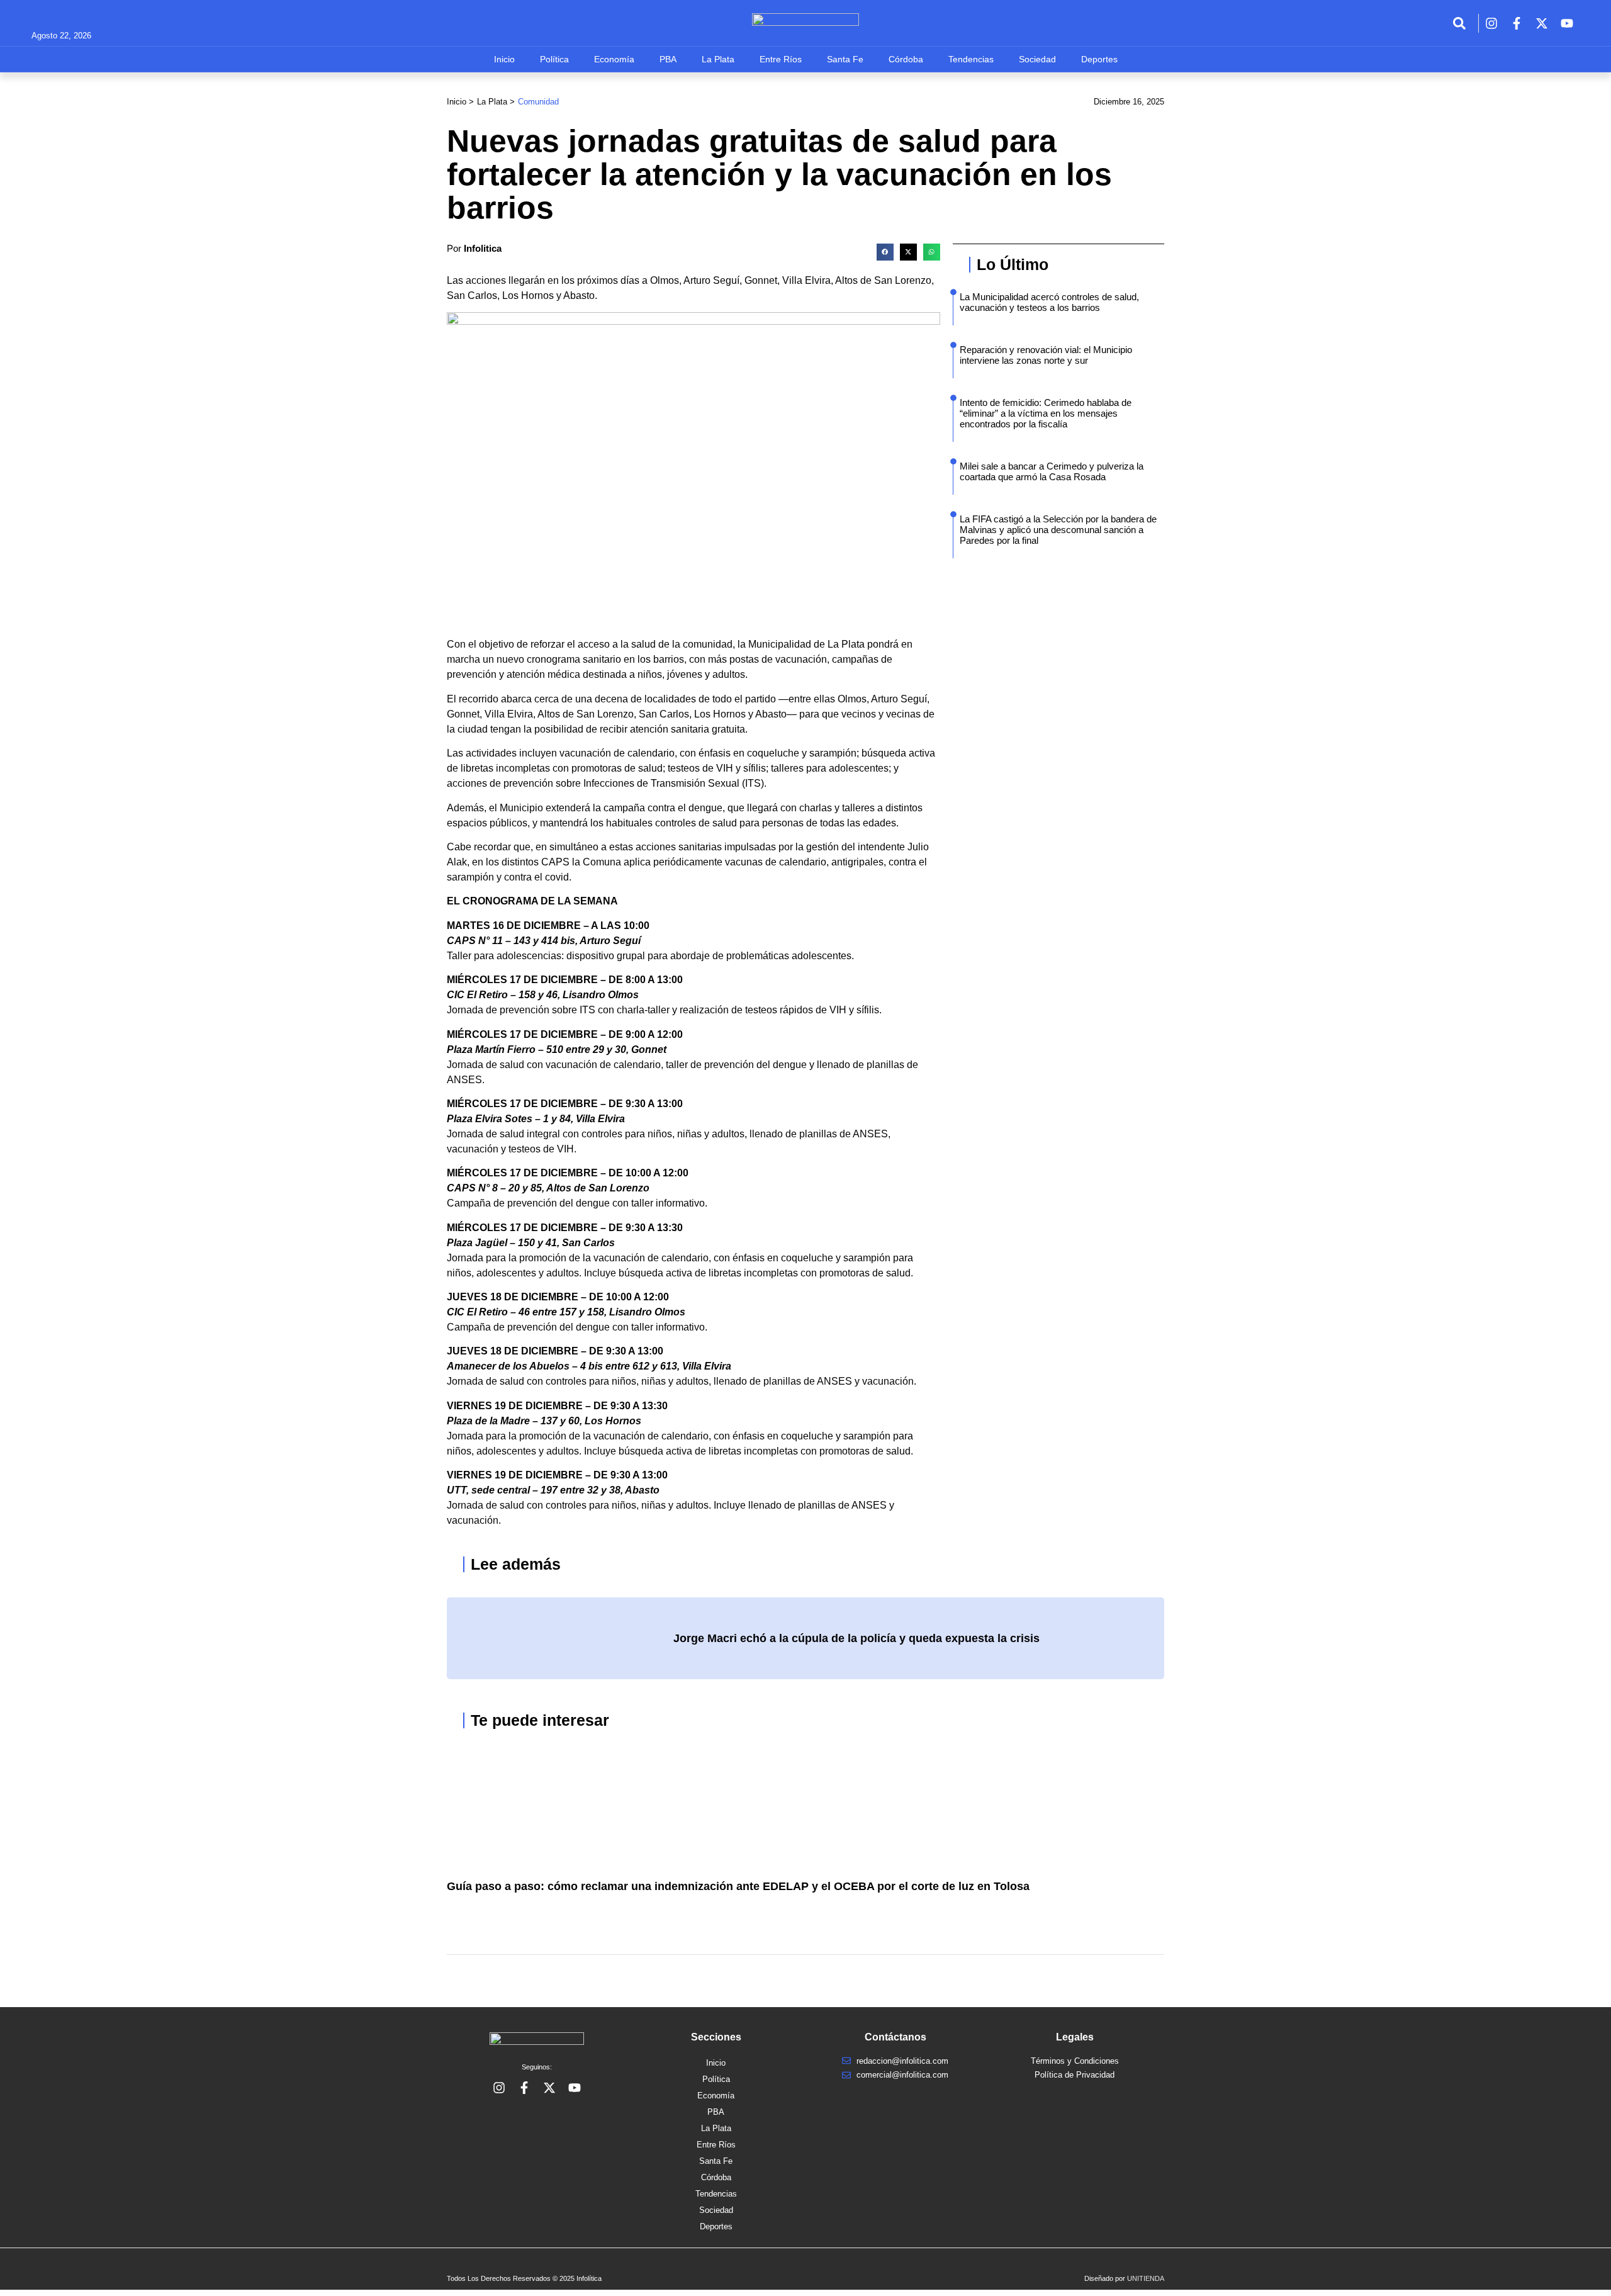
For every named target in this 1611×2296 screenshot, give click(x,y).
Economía (614, 59)
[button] (885, 252)
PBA (668, 59)
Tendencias (971, 59)
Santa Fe (845, 59)
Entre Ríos (781, 59)
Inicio (504, 59)
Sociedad (1037, 59)
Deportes (1099, 59)
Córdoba (906, 59)
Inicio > (460, 102)
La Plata (718, 59)
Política (554, 59)
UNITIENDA (1146, 2278)
